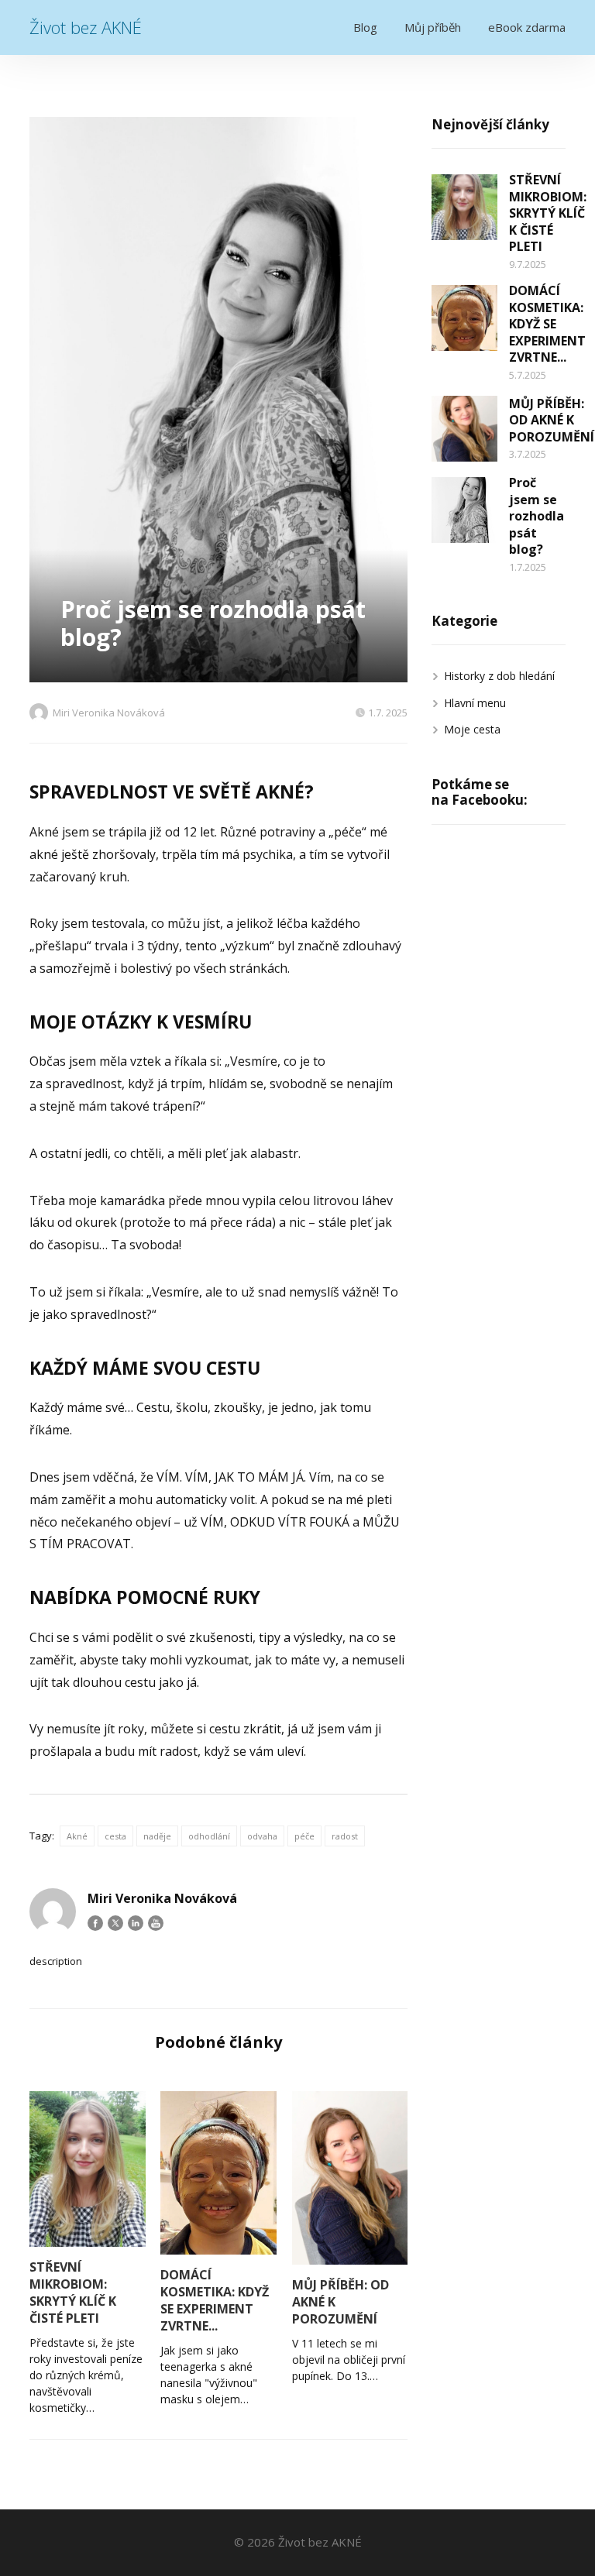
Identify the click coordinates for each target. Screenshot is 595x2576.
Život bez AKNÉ (86, 27)
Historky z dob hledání (499, 676)
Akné (77, 1836)
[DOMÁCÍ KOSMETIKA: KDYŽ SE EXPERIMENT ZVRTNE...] (218, 2173)
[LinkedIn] (136, 1923)
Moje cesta (472, 729)
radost (345, 1836)
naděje (157, 1836)
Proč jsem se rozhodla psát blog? (537, 516)
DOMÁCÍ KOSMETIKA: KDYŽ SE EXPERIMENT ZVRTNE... (215, 2300)
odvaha (262, 1836)
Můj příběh (433, 27)
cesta (115, 1836)
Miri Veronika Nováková (109, 713)
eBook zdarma (527, 27)
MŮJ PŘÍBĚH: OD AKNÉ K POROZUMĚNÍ (340, 2302)
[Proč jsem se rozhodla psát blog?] (464, 510)
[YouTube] (156, 1923)
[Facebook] (95, 1923)
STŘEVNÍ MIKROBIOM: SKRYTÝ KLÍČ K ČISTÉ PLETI (73, 2293)
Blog (365, 27)
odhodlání (209, 1836)
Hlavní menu (475, 703)
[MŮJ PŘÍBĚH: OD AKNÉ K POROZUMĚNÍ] (350, 2178)
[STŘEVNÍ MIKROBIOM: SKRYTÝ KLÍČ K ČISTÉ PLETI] (87, 2169)
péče (304, 1836)
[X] (115, 1923)
